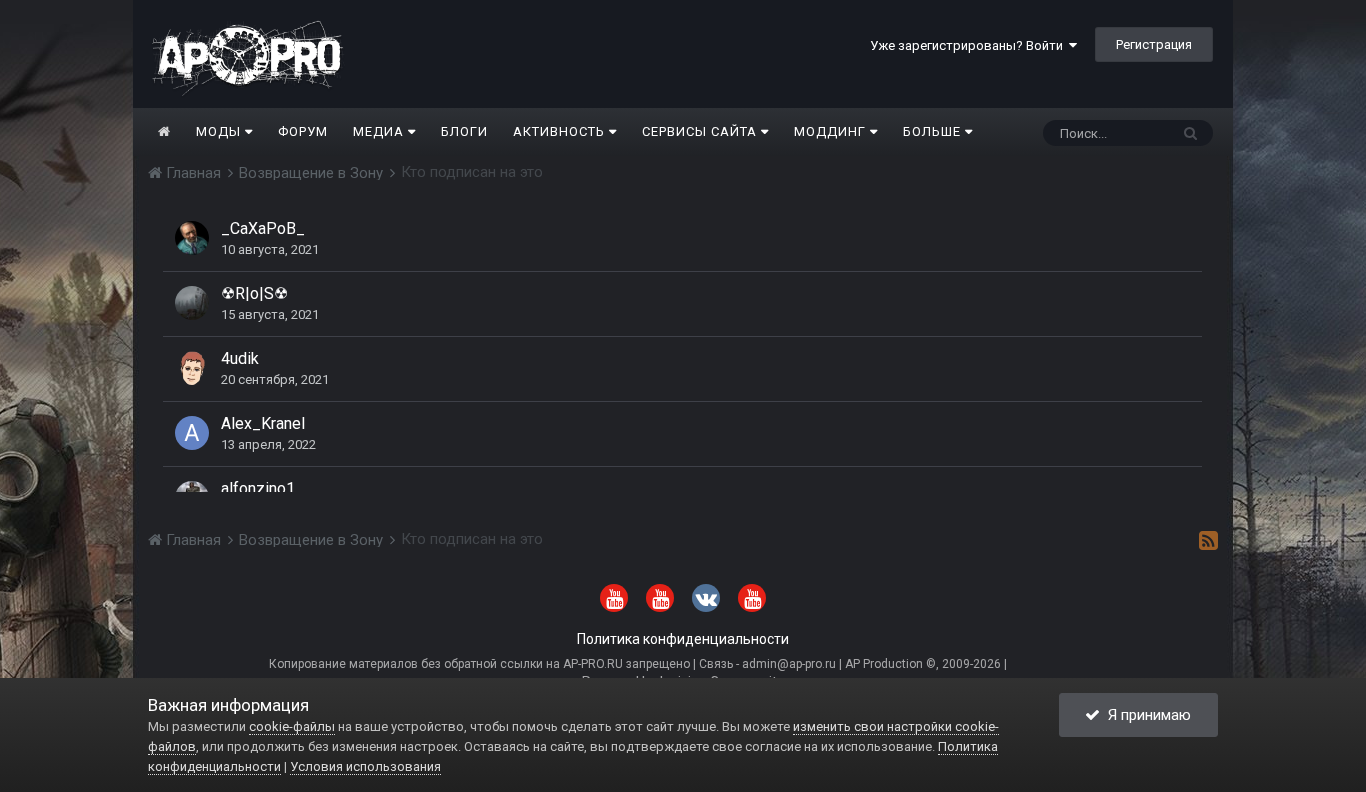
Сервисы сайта (701, 131)
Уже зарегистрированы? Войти (969, 45)
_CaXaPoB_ (263, 228)
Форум (303, 131)
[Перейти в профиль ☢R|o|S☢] (192, 303)
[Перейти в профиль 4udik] (192, 368)
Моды (220, 131)
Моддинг (832, 131)
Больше (932, 131)
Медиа (380, 131)
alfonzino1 (258, 488)
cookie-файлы (292, 726)
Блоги (464, 131)
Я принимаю (1145, 715)
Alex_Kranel (263, 423)
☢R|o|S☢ (254, 293)
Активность (561, 131)
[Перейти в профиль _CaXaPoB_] (192, 238)
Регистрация (1154, 44)
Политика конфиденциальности (683, 639)
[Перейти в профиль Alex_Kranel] (192, 433)
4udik (240, 358)
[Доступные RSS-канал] (1208, 540)
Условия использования (365, 766)
